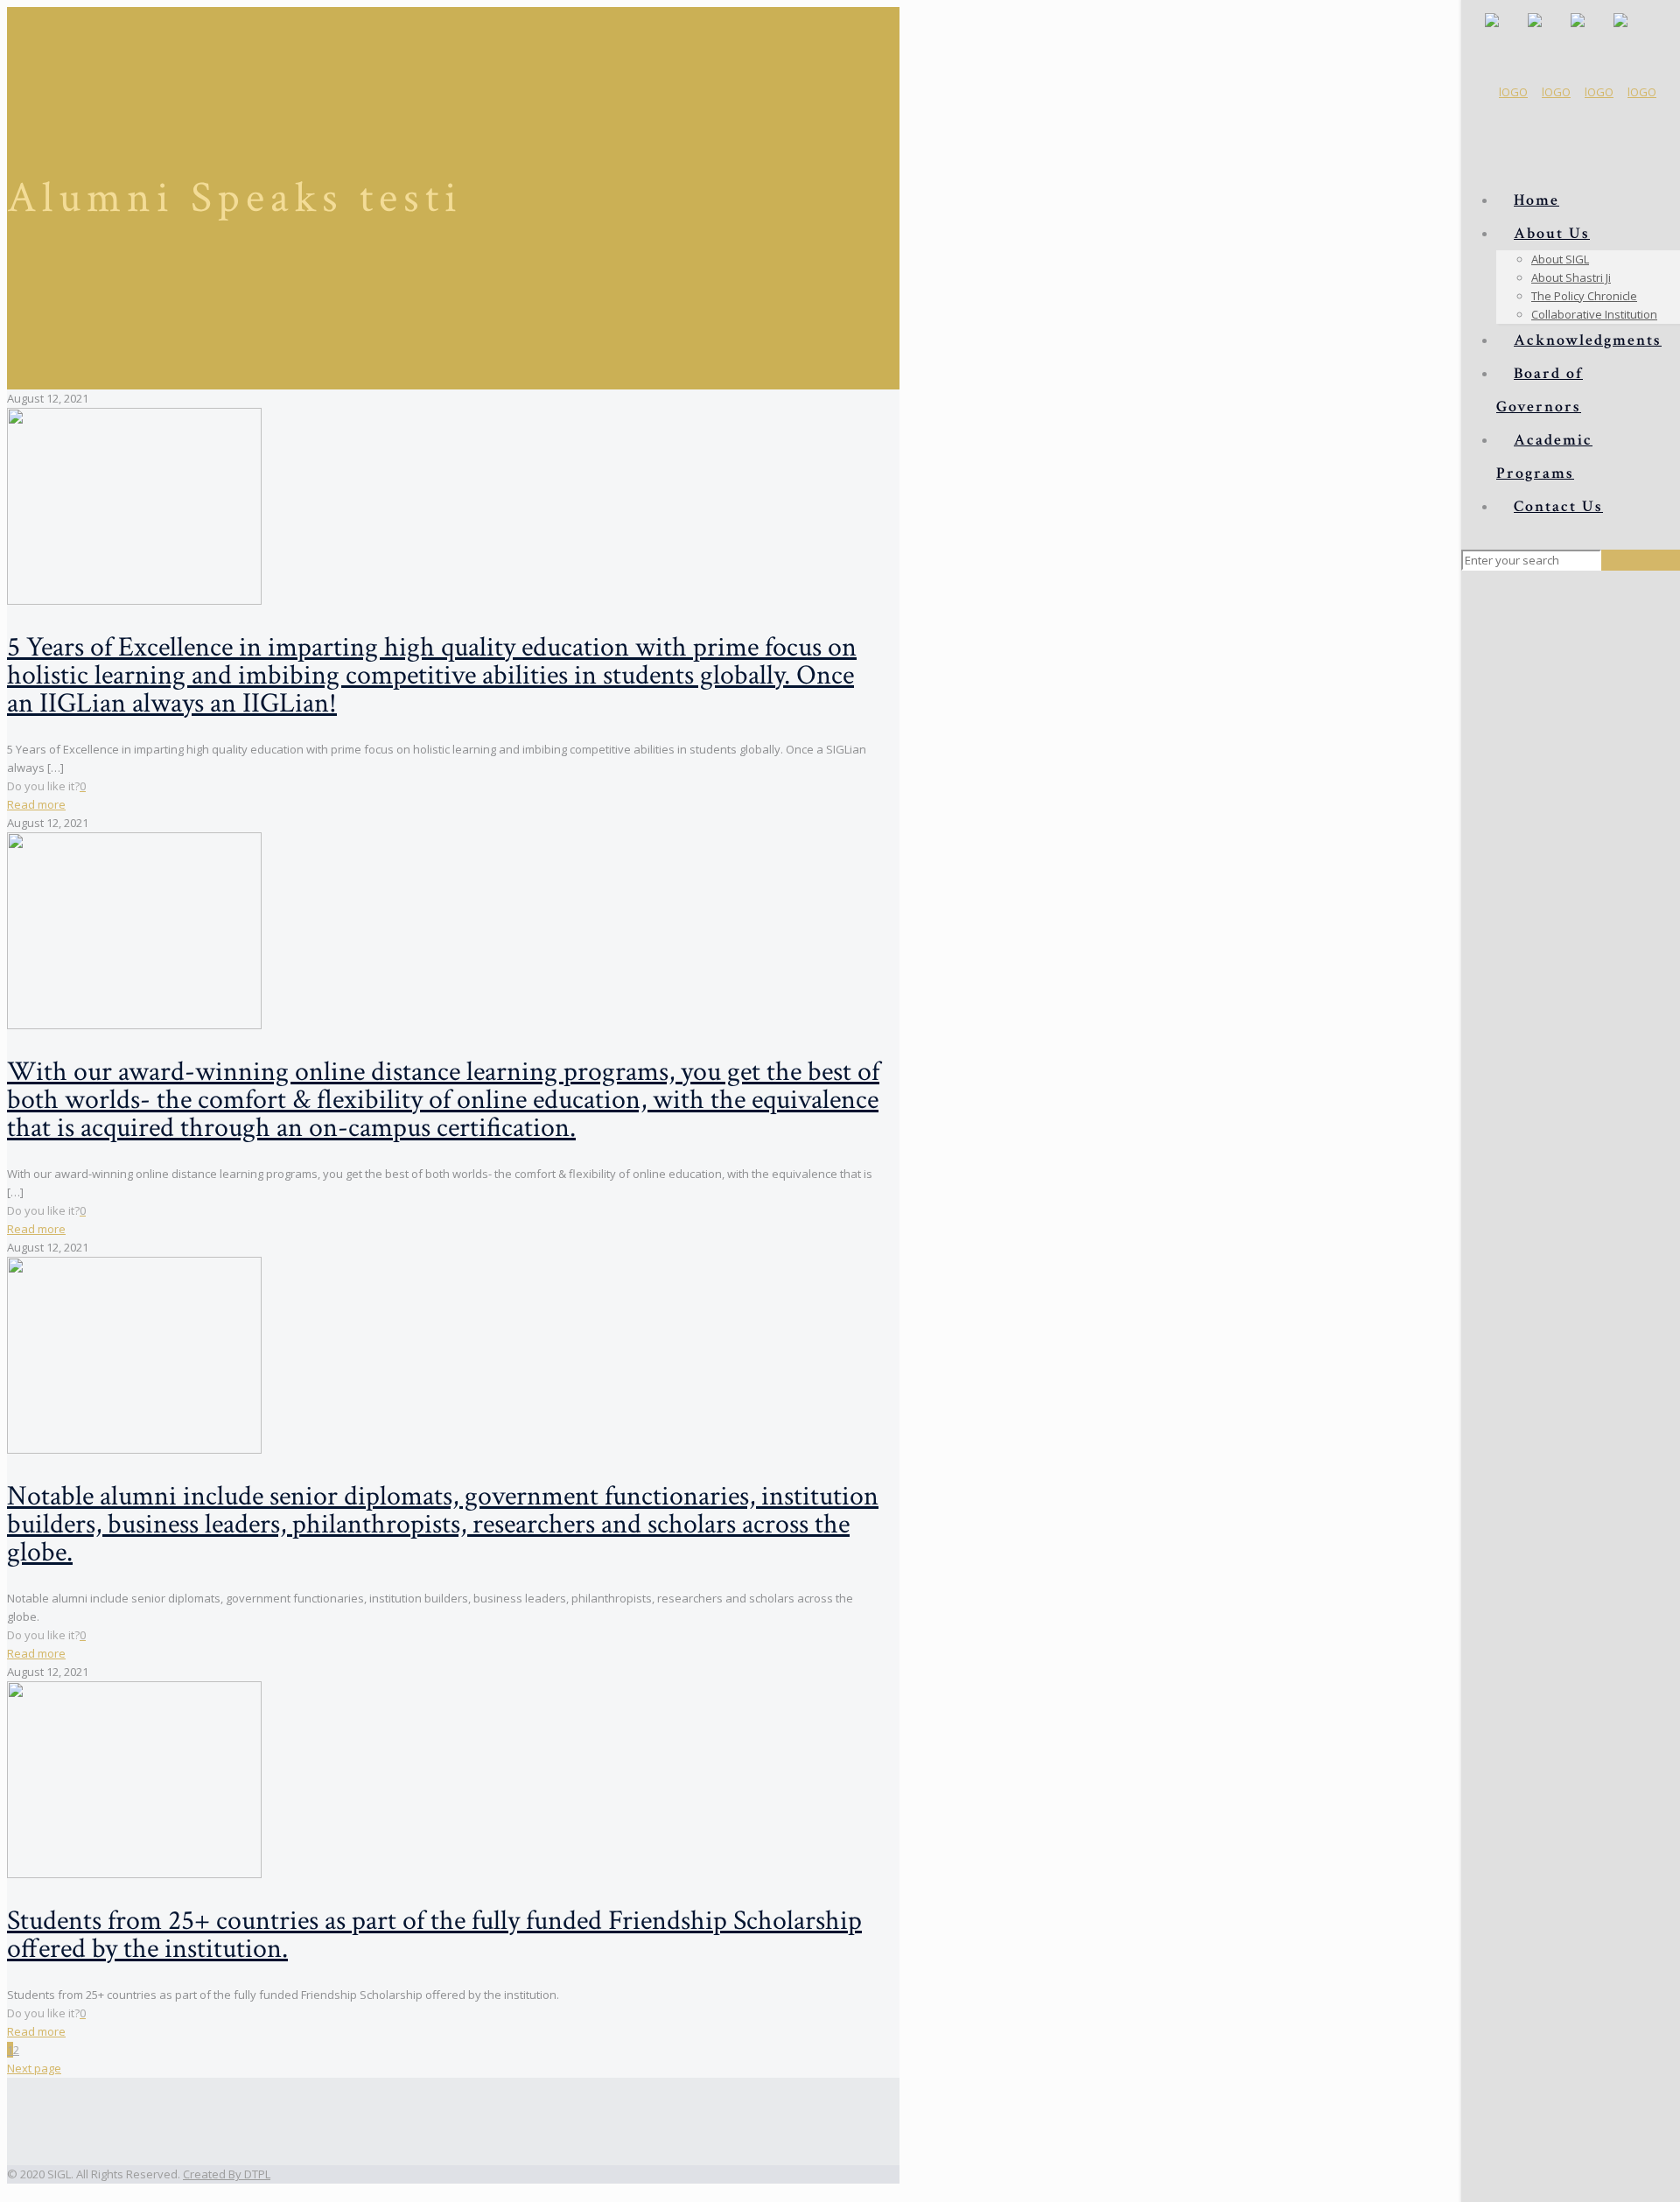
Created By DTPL (227, 2174)
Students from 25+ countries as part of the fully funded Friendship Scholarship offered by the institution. (434, 1935)
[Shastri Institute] (1571, 92)
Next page (34, 2068)
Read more (36, 804)
